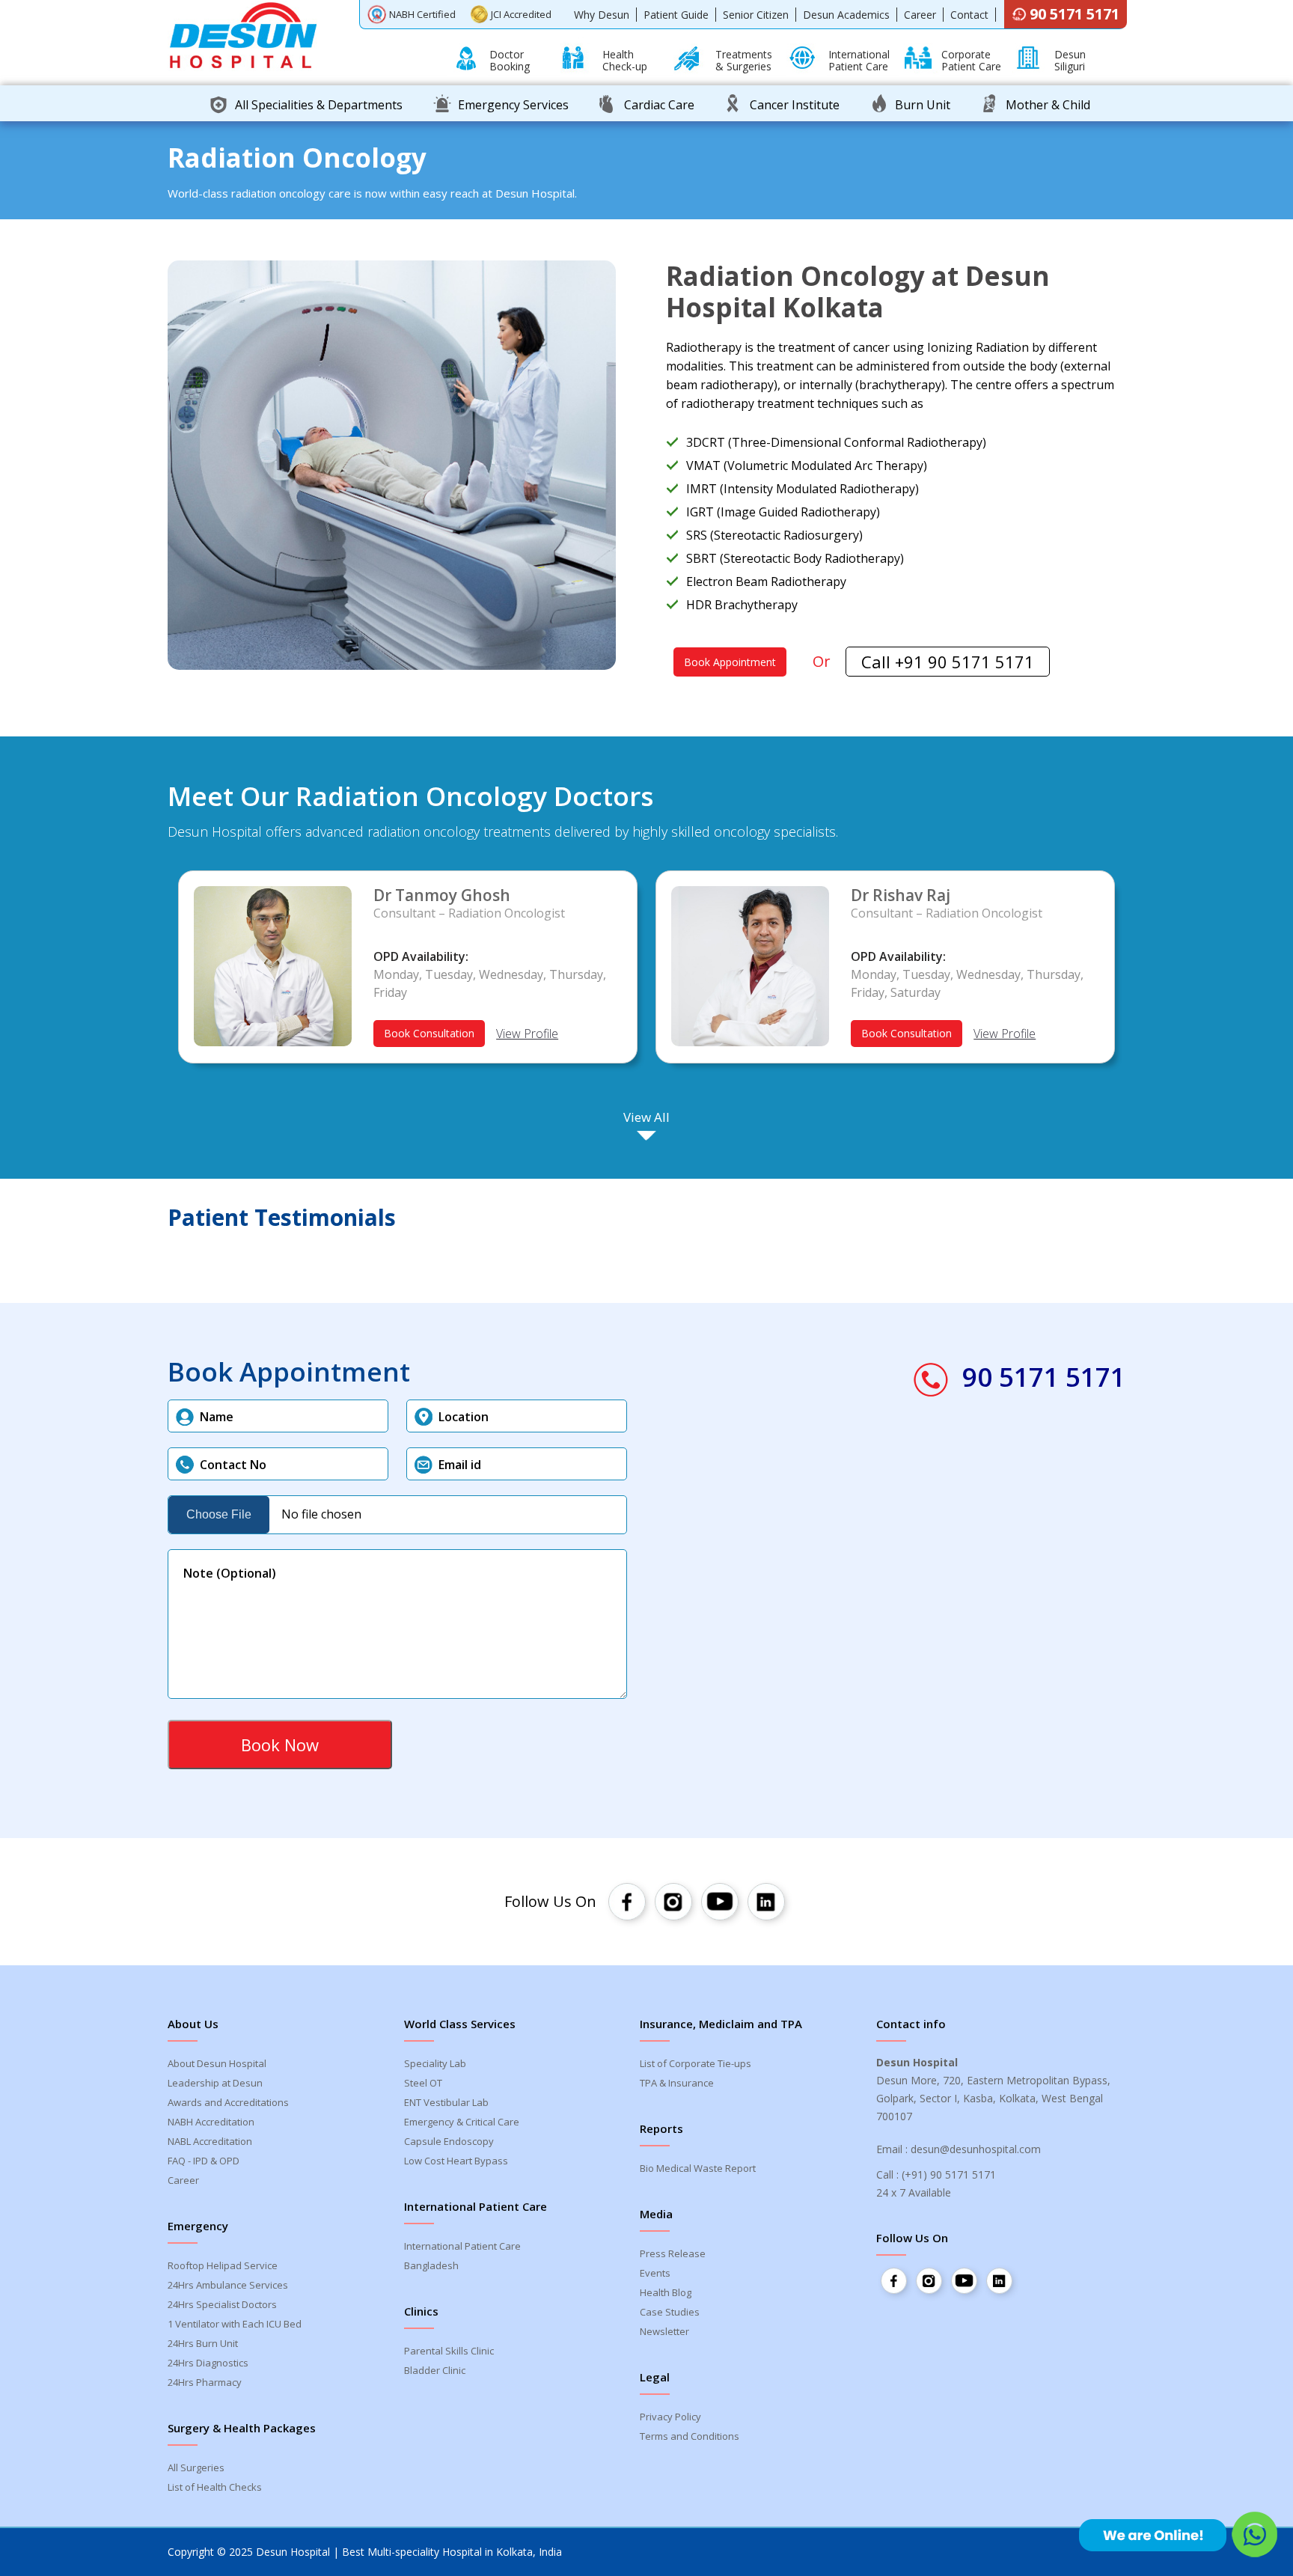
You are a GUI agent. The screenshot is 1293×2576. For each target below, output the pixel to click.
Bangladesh (431, 2265)
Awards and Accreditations (228, 2102)
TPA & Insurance (677, 2083)
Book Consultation (429, 1033)
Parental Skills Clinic (449, 2351)
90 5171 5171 (1075, 14)
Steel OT (423, 2083)
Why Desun (602, 15)
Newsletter (664, 2331)
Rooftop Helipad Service (223, 2265)
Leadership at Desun (215, 2083)
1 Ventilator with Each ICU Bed (235, 2324)
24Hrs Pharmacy (205, 2382)
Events (655, 2273)
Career (920, 15)
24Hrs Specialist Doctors (222, 2304)
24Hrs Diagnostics (208, 2363)
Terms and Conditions (690, 2436)
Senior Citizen (756, 15)
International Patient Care (462, 2246)
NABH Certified (422, 14)
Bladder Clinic (435, 2370)
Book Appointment (730, 662)
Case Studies (670, 2312)
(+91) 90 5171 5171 (949, 2174)
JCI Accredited (521, 14)
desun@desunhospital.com (976, 2149)
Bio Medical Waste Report (698, 2168)
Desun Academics (846, 15)
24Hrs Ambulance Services (228, 2285)
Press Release (673, 2253)
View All (646, 1117)
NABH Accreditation (211, 2122)
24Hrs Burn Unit (203, 2343)
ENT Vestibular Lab (446, 2102)
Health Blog (666, 2292)
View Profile (527, 1034)
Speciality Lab (435, 2063)
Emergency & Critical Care (462, 2122)
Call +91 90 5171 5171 (948, 662)
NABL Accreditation (210, 2141)
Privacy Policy (670, 2417)
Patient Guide (676, 15)
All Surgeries (196, 2467)
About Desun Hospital (217, 2063)
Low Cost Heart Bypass (456, 2161)
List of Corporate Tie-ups (696, 2063)
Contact (969, 15)
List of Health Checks (215, 2487)
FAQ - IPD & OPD (204, 2161)
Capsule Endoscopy (449, 2141)
